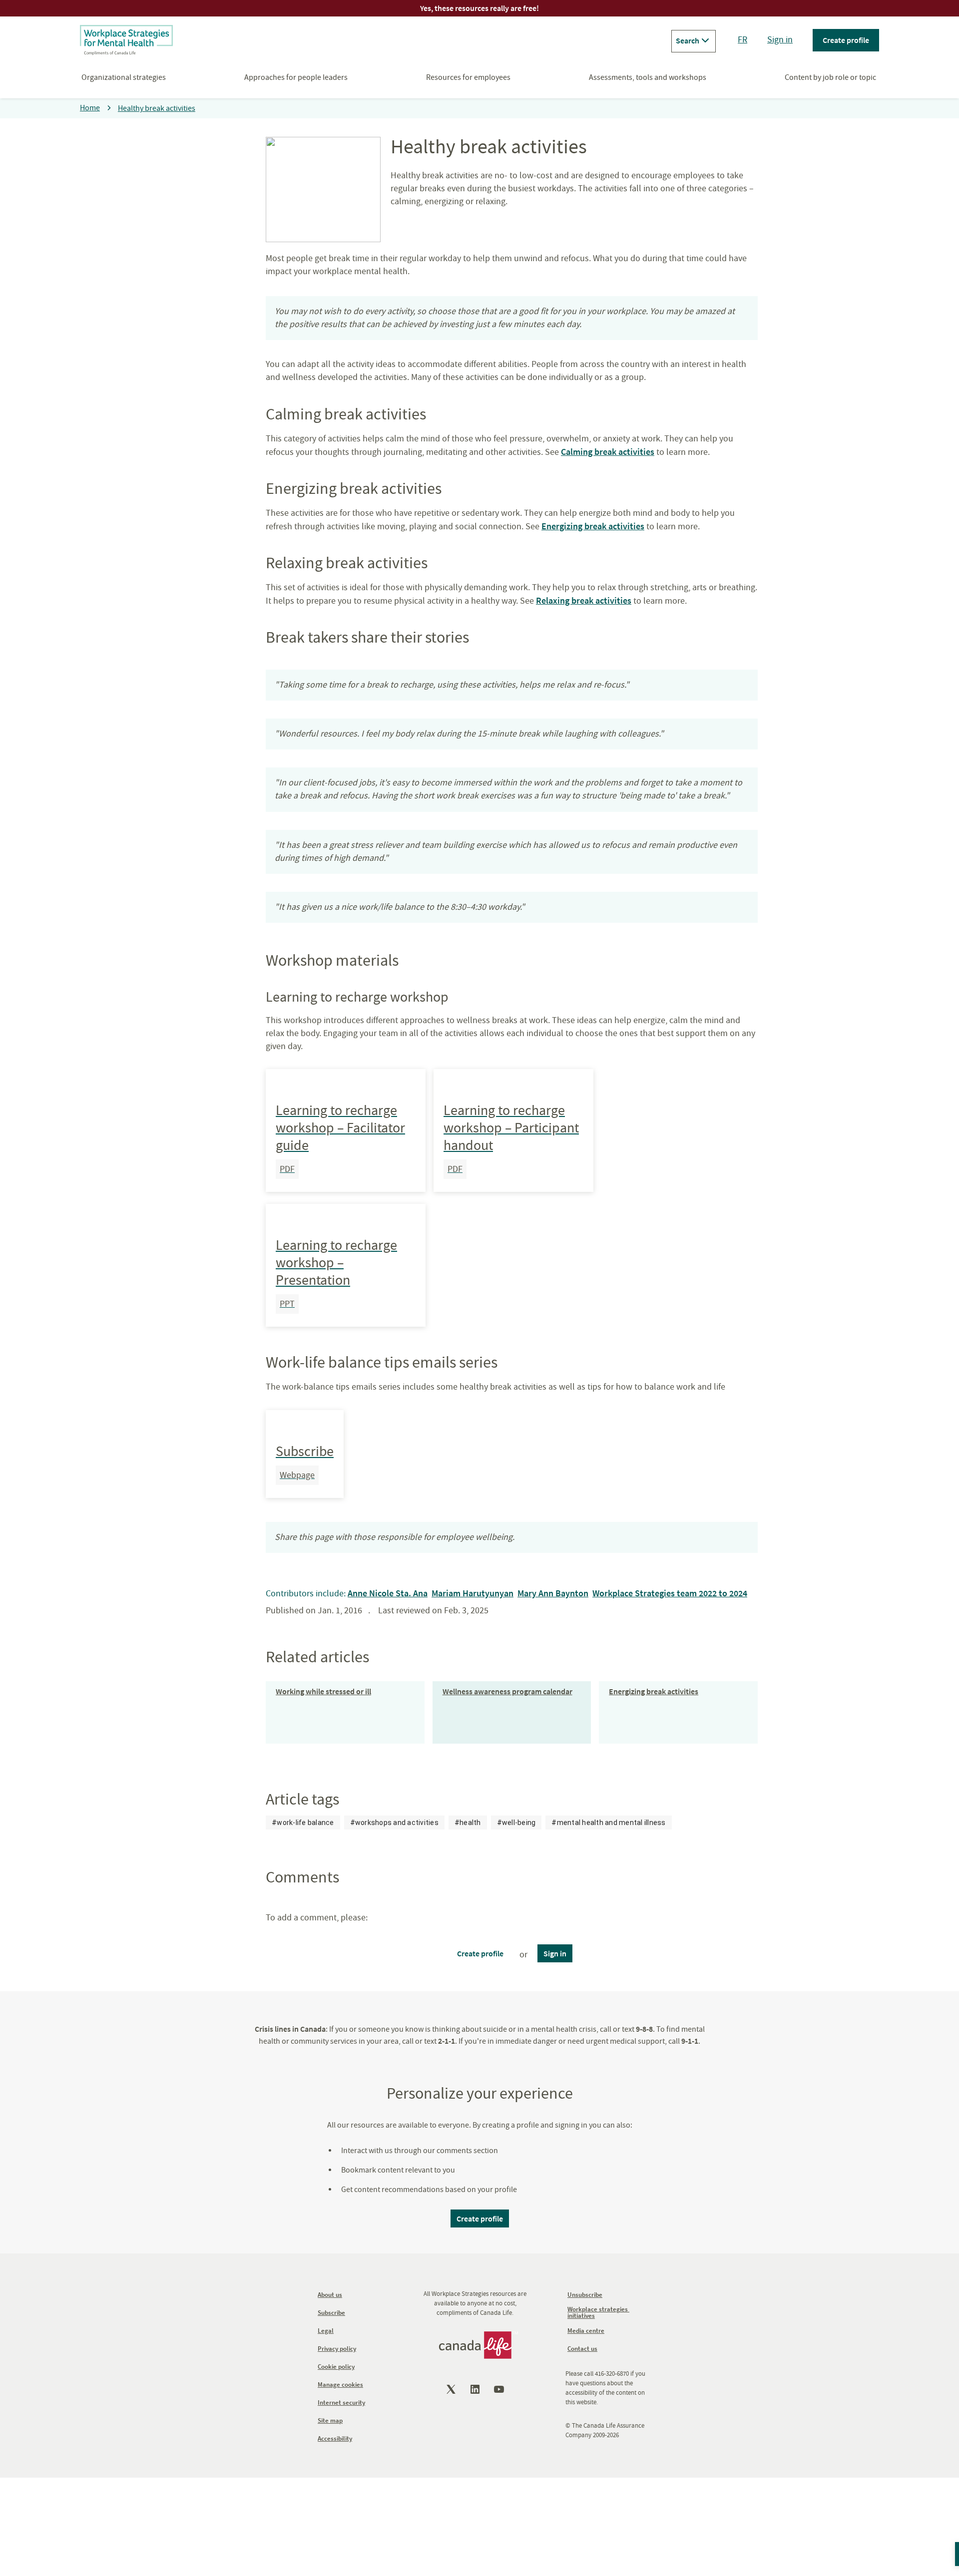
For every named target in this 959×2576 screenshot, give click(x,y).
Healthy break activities (157, 108)
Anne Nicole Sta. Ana (388, 1593)
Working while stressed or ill (323, 1691)
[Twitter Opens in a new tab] (452, 2389)
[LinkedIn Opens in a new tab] (476, 2389)
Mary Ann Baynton (553, 1593)
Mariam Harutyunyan (473, 1593)
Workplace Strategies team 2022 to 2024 (670, 1593)
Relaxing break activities (584, 600)
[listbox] (469, 1823)
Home (90, 108)
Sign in (780, 40)
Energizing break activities (593, 526)
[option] (303, 1823)
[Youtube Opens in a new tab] (500, 2389)
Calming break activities (608, 452)
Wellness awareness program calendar (507, 1691)
